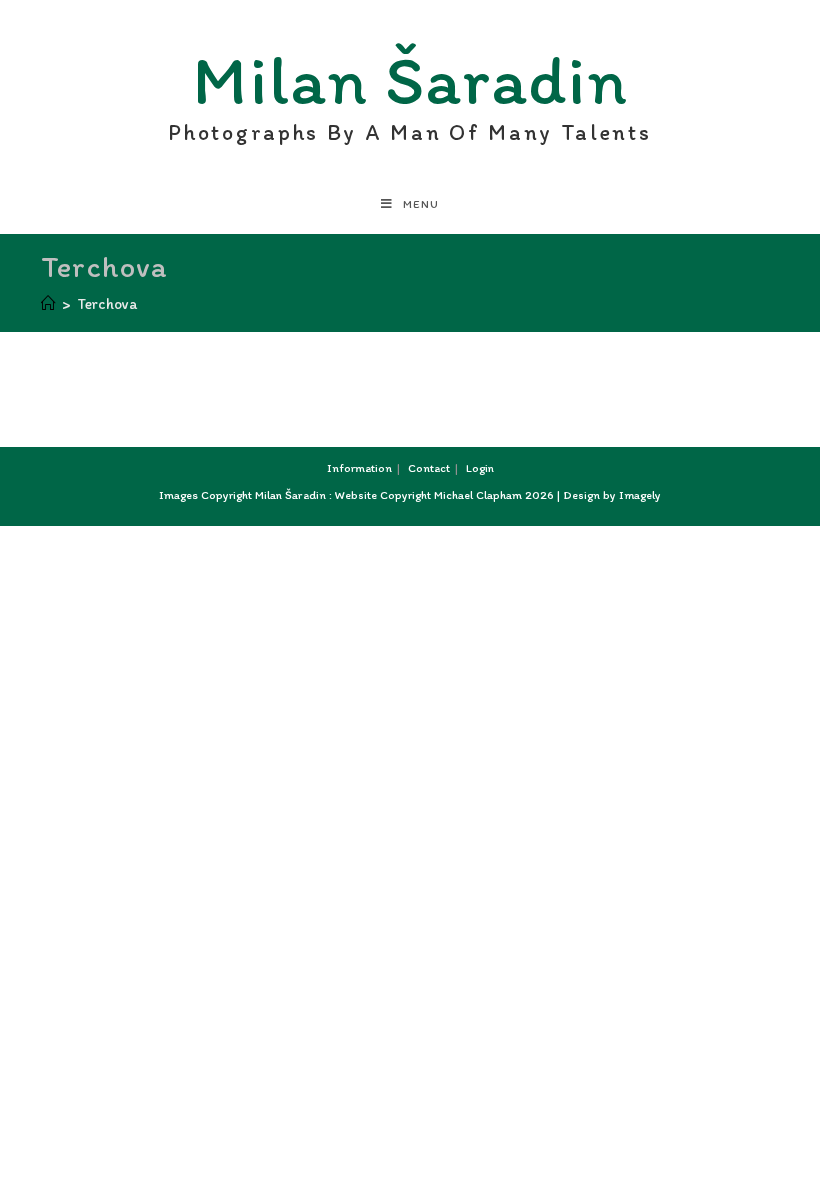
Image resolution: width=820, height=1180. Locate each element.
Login (480, 468)
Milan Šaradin (409, 85)
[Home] (48, 304)
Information (359, 468)
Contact (429, 468)
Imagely (640, 495)
